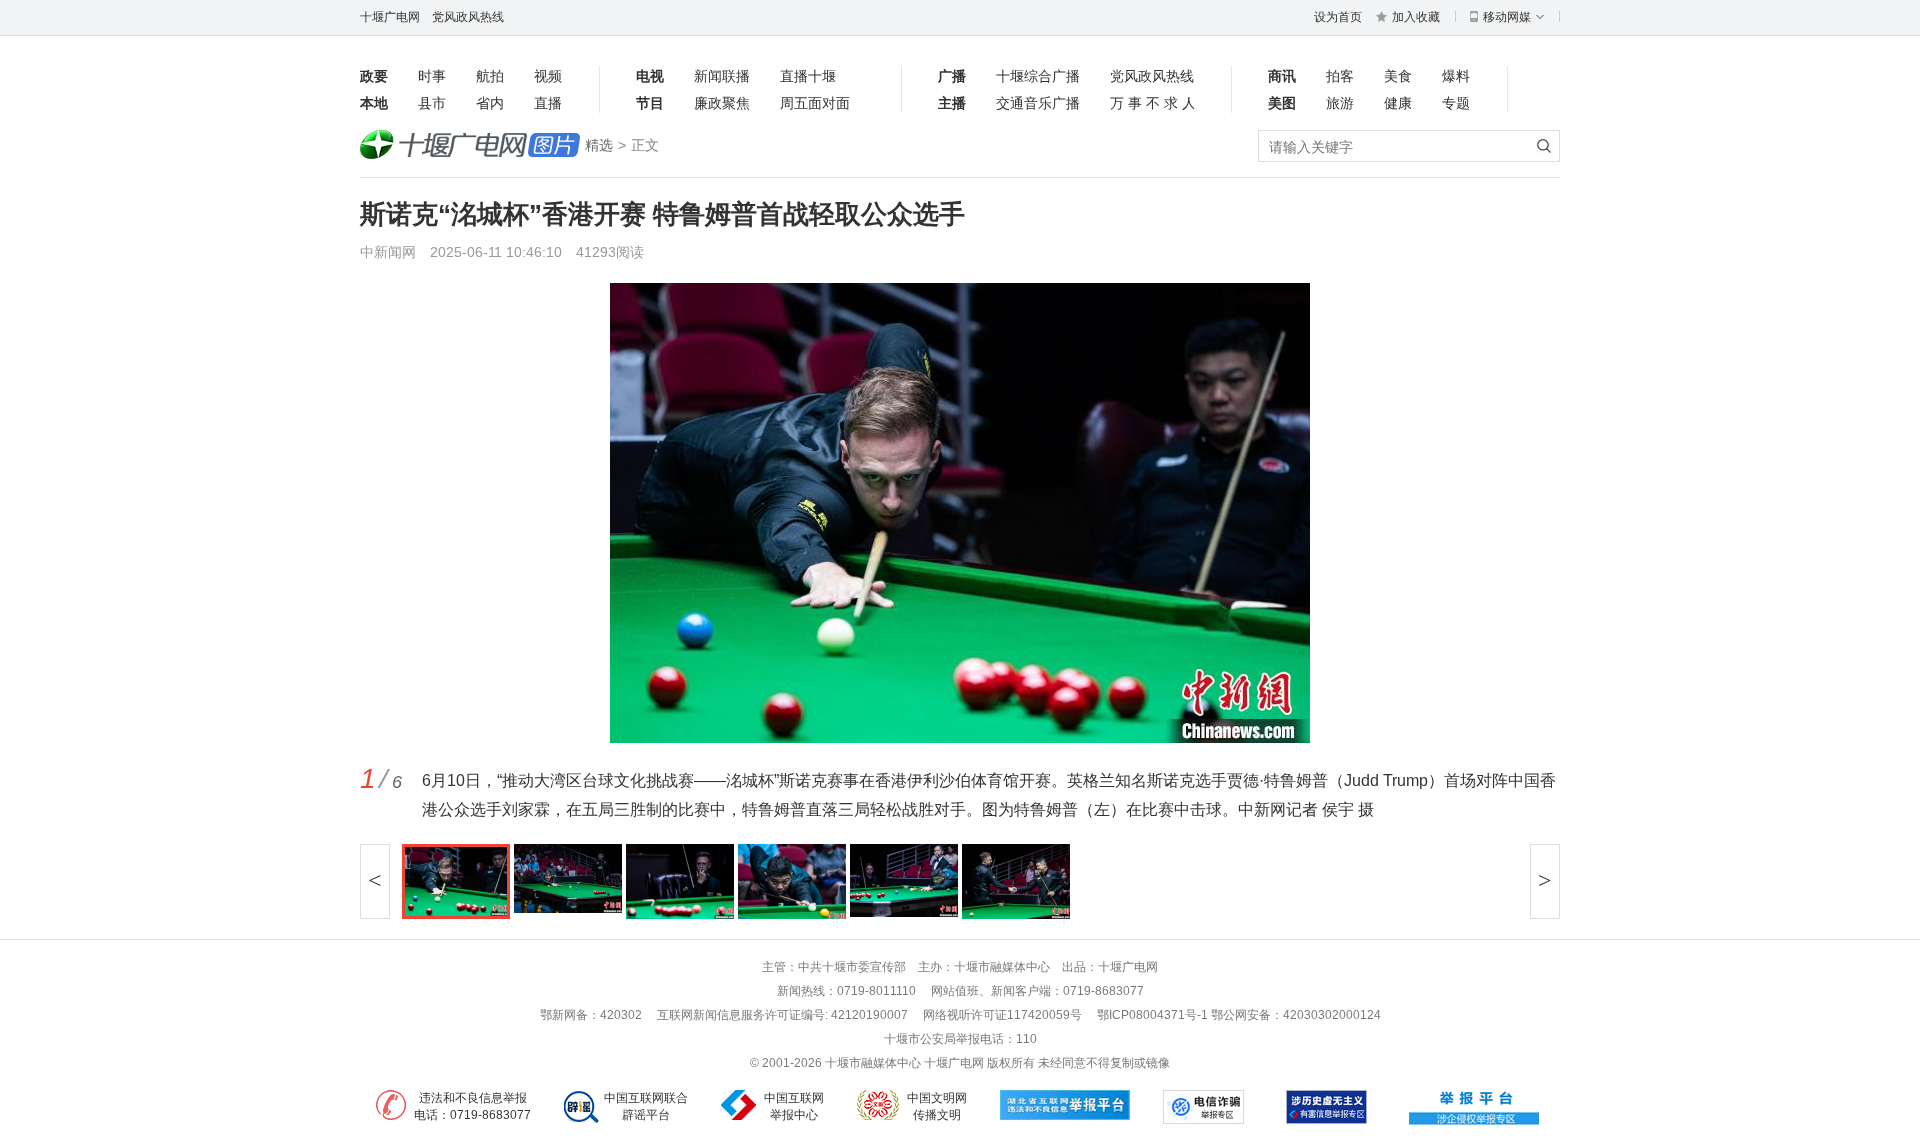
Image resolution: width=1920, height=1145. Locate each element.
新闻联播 (722, 76)
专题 (1456, 103)
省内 (490, 103)
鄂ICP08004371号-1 (1154, 1015)
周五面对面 (815, 103)
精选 (599, 145)
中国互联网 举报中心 (794, 1106)
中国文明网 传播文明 (937, 1106)
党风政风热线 (468, 17)
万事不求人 (1152, 103)
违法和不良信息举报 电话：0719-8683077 (472, 1106)
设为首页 (1338, 17)
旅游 (1340, 103)
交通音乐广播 (1038, 103)
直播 (548, 103)
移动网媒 (1507, 17)
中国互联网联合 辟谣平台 (646, 1106)
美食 (1398, 76)
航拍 (490, 76)
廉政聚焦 (722, 103)
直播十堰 (808, 76)
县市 (432, 103)
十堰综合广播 (1038, 76)
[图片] (470, 145)
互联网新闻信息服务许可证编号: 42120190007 (782, 1015)
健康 (1398, 103)
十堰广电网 (390, 17)
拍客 (1340, 76)
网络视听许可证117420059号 (1002, 1015)
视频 (548, 76)
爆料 (1456, 76)
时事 (432, 76)
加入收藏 (1416, 17)
